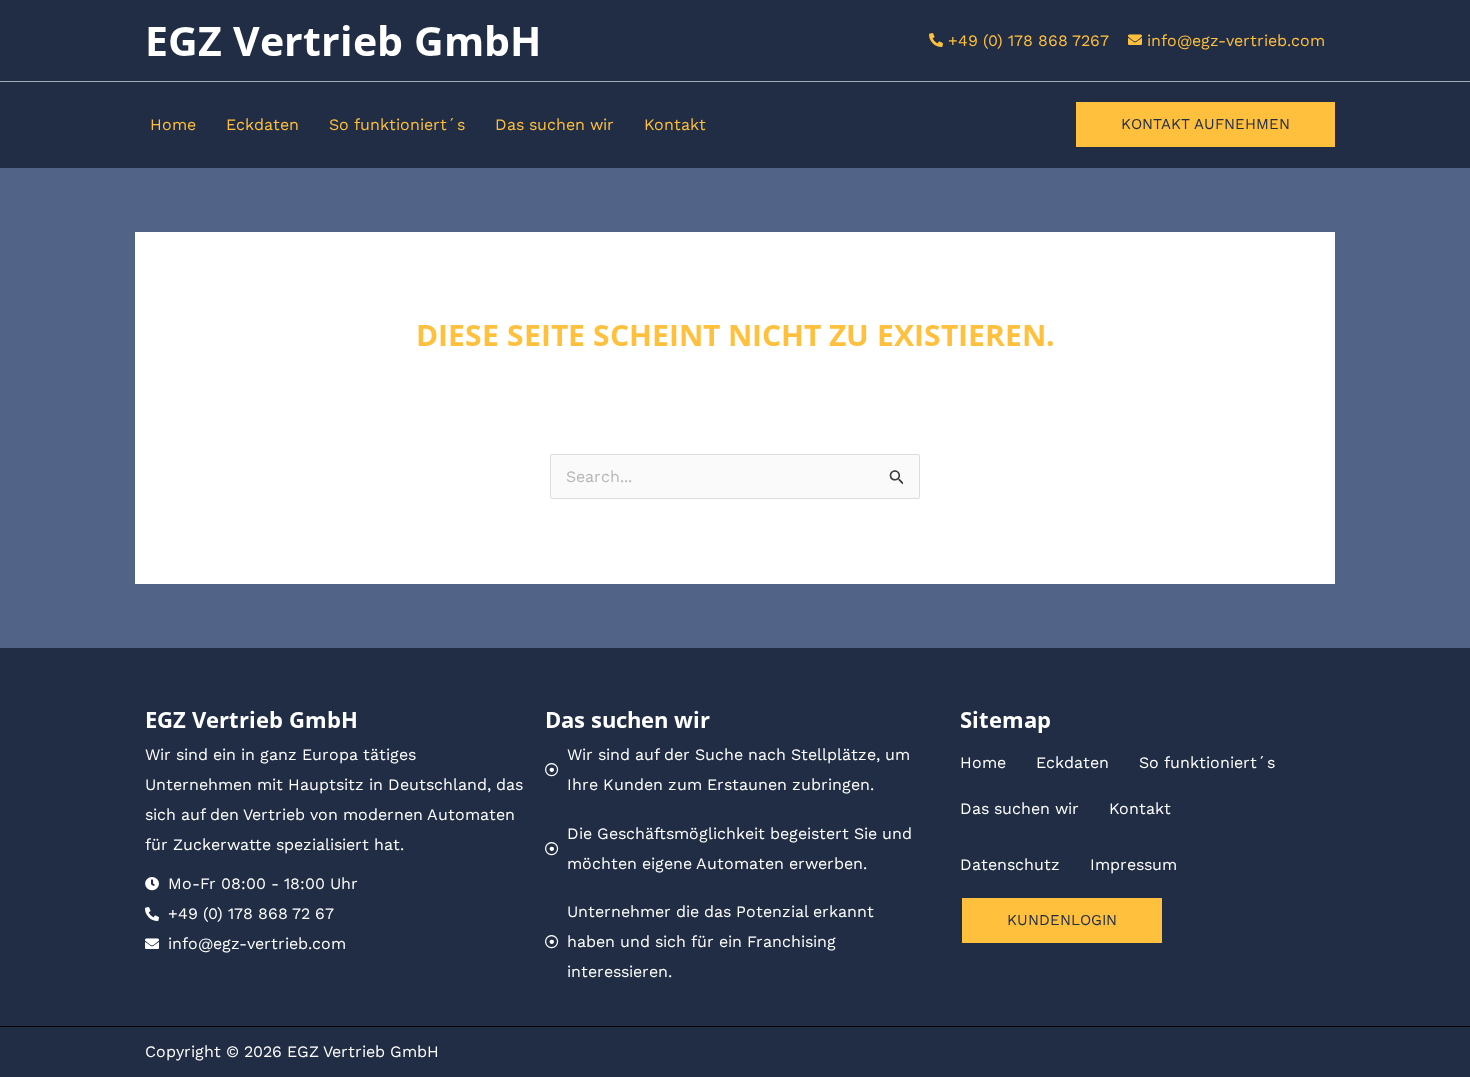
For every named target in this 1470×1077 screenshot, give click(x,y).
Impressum (1133, 864)
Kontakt (675, 124)
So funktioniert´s (397, 124)
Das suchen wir (554, 124)
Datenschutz (1010, 864)
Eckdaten (262, 124)
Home (173, 124)
